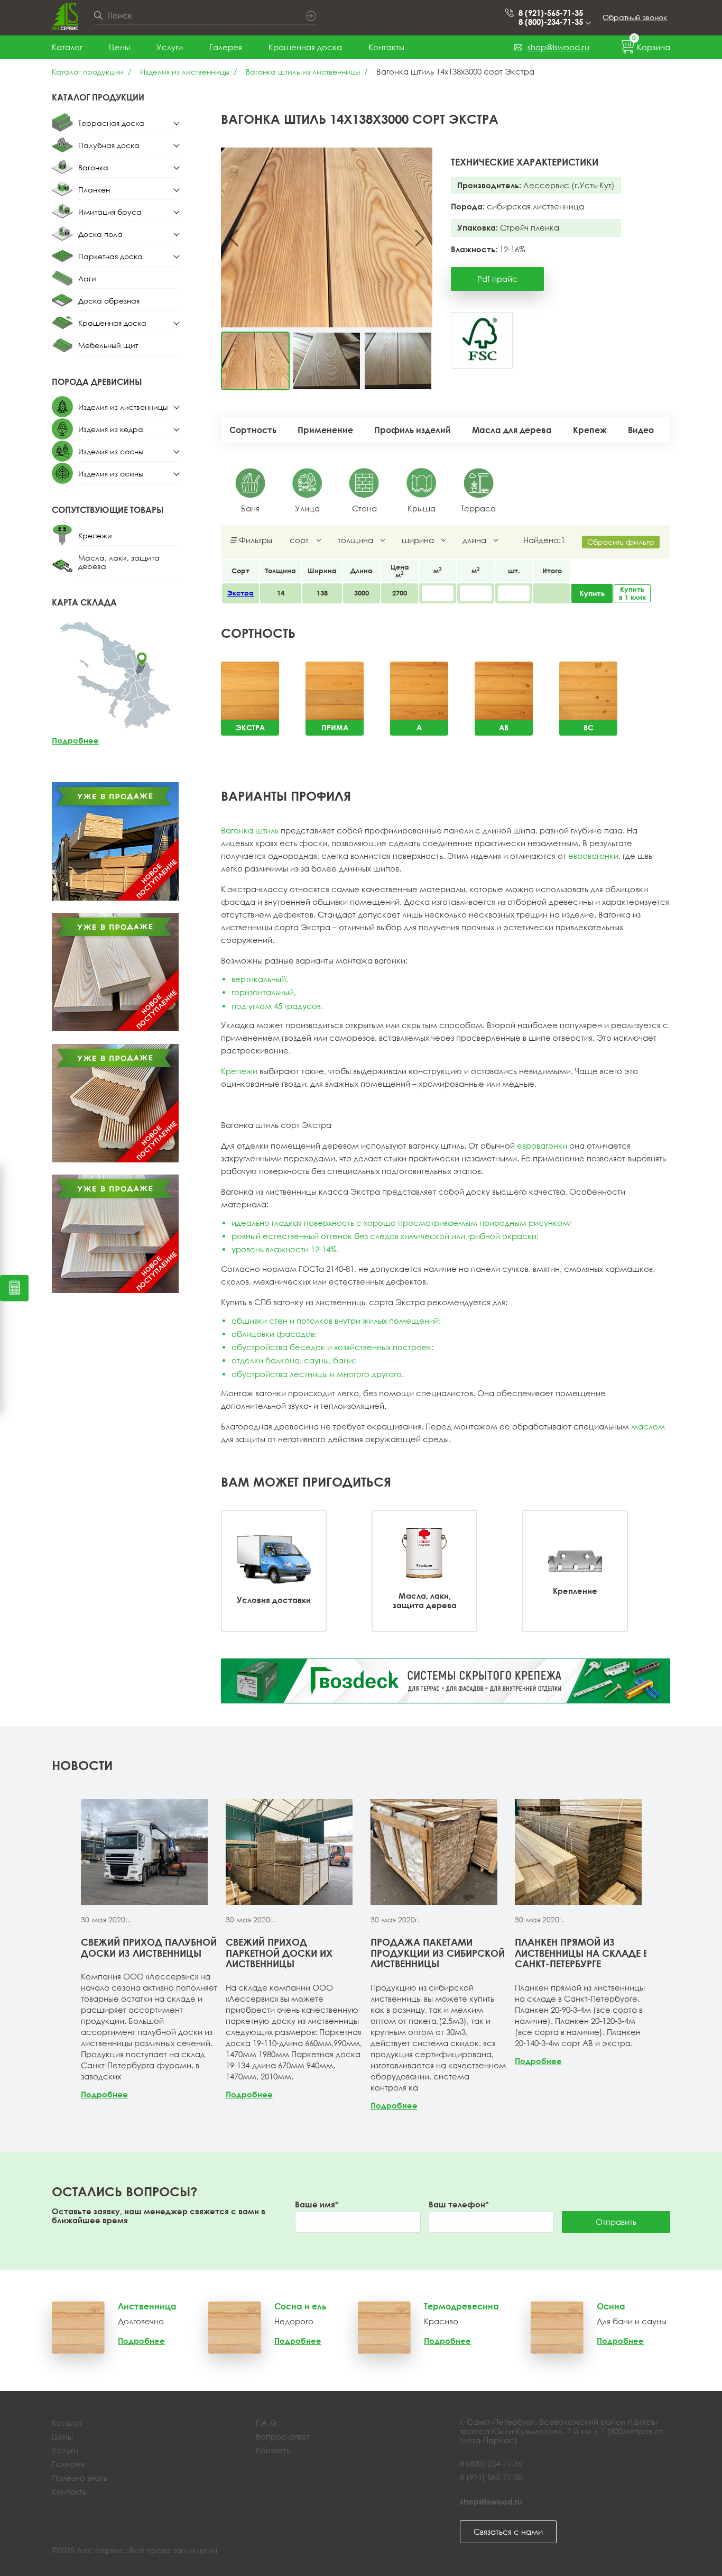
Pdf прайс (497, 279)
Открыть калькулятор (14, 1288)
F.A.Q (266, 2423)
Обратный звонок (635, 17)
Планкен (94, 190)
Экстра (240, 593)
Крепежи (95, 535)
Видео (641, 430)
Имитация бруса (110, 212)
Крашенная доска (305, 47)
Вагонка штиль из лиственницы (303, 72)
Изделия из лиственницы (185, 72)
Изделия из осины (111, 474)
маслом (648, 1426)
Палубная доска (109, 145)
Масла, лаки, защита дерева (119, 562)
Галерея (226, 47)
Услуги (170, 47)
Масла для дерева (512, 430)
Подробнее (75, 740)
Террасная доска (111, 123)
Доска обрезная (109, 301)
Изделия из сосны (111, 451)
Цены (119, 47)
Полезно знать (80, 2478)
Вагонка (93, 167)
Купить (592, 593)
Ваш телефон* (459, 2204)
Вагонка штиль (250, 830)
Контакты (386, 47)
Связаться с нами (508, 2532)
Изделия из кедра (111, 429)
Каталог (67, 47)
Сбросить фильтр (621, 542)
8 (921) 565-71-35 (491, 2477)
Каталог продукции (88, 72)
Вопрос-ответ (283, 2436)
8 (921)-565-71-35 (551, 13)
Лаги (87, 278)
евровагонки (593, 856)
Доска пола (100, 234)
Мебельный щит (108, 345)
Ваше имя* (317, 2204)
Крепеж (590, 430)
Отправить (616, 2222)
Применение (325, 430)
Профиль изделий (413, 430)
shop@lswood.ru (558, 47)
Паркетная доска (110, 256)
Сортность (253, 430)
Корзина (651, 45)
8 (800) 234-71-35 (491, 2463)
